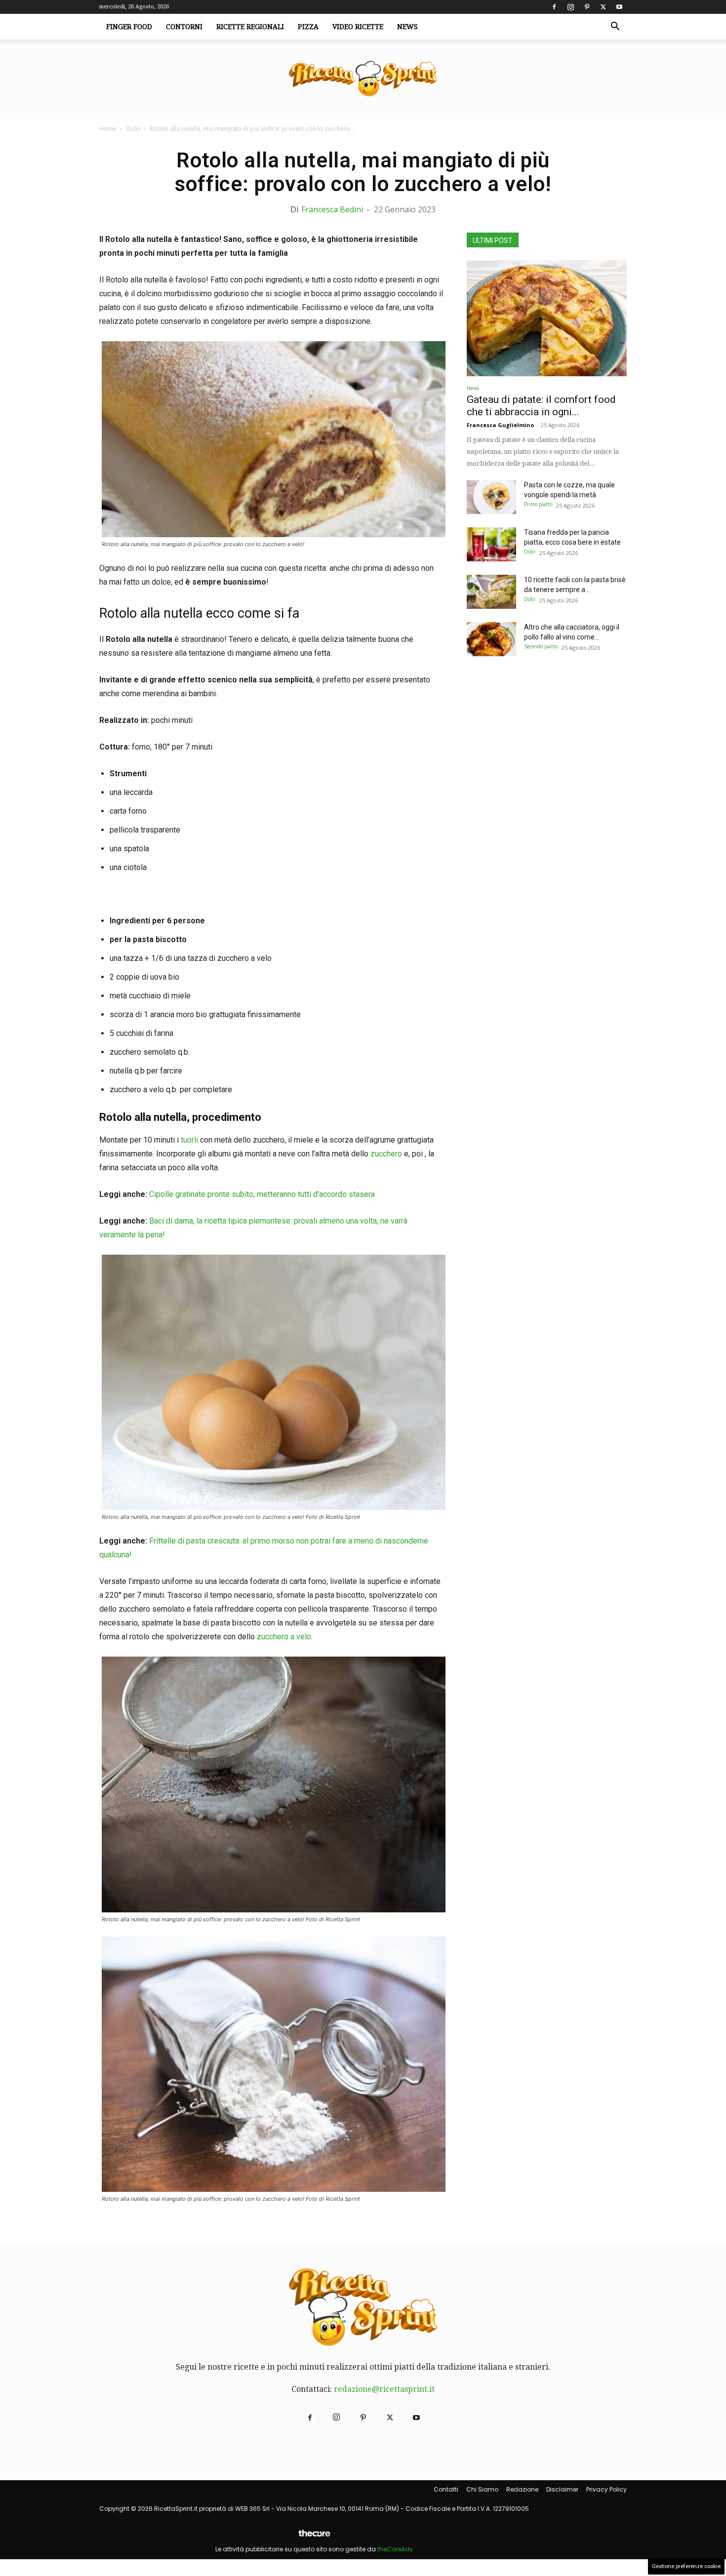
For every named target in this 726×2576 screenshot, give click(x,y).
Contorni (184, 27)
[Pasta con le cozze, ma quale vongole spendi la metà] (491, 497)
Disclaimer (562, 2489)
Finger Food (129, 27)
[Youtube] (619, 7)
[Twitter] (603, 7)
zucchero (386, 1154)
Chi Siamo (482, 2489)
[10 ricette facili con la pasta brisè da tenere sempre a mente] (491, 592)
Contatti (446, 2489)
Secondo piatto (541, 646)
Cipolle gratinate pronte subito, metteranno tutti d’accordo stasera (262, 1194)
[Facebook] (554, 7)
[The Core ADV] (314, 2537)
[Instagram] (570, 7)
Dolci (133, 129)
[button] (615, 27)
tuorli (188, 1140)
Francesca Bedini (332, 209)
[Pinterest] (587, 7)
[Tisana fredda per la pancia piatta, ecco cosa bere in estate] (491, 544)
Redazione (522, 2489)
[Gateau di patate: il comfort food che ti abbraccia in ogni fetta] (547, 318)
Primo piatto (538, 504)
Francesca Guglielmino (500, 425)
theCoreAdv (395, 2549)
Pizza (308, 27)
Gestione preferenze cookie (686, 2566)
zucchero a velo (284, 1637)
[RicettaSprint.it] (363, 79)
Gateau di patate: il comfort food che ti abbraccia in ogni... (541, 406)
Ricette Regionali (250, 27)
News (407, 27)
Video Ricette (358, 27)
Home (108, 129)
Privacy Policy (606, 2489)
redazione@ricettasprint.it (384, 2389)
